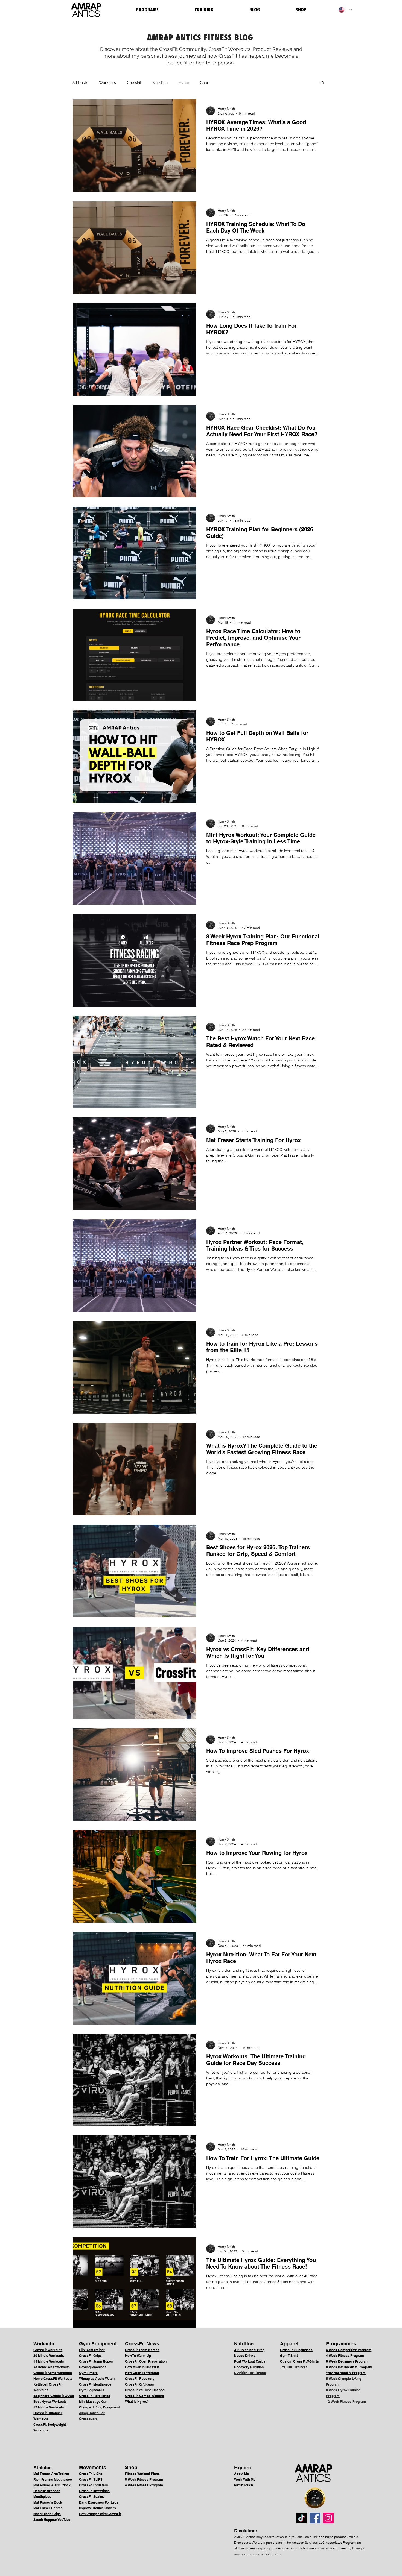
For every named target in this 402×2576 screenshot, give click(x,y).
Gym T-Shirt (289, 2356)
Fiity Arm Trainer (92, 2350)
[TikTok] (301, 2518)
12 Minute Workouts (49, 2407)
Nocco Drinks (245, 2356)
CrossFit (134, 83)
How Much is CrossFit (142, 2367)
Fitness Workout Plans (142, 2474)
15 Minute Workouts (49, 2361)
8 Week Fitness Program (144, 2479)
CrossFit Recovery (140, 2379)
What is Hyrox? (137, 2402)
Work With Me (245, 2479)
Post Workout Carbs (250, 2361)
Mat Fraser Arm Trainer (51, 2474)
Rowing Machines (93, 2367)
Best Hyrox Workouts (50, 2402)
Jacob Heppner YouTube (52, 2520)
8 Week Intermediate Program (349, 2367)
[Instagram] (328, 2518)
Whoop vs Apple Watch (97, 2379)
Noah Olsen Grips (47, 2514)
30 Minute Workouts (49, 2356)
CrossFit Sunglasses (296, 2350)
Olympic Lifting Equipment (99, 2407)
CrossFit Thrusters (94, 2485)
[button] (323, 83)
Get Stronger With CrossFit (100, 2514)
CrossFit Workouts (48, 2350)
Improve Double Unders (97, 2508)
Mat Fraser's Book (48, 2502)
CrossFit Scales (91, 2497)
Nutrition (160, 83)
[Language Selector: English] (346, 10)
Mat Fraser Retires (48, 2508)
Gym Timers (88, 2373)
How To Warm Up (138, 2356)
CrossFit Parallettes (95, 2396)
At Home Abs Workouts (52, 2367)
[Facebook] (315, 2518)
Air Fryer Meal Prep (249, 2350)
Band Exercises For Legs (99, 2502)
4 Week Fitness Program (345, 2356)
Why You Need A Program (346, 2373)
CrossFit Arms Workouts (53, 2373)
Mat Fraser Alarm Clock (52, 2485)
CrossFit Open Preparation (146, 2361)
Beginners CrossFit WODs (54, 2396)
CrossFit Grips (90, 2356)
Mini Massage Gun (93, 2402)
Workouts (107, 83)
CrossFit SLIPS (91, 2479)
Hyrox (184, 83)
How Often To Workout (142, 2373)
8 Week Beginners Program (347, 2361)
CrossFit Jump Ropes (96, 2361)
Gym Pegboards (92, 2390)
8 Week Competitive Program (349, 2350)
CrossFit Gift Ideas (139, 2384)
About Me (241, 2474)
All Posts (80, 83)
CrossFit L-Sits (91, 2474)
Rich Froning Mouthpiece (53, 2479)
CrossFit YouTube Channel (145, 2390)
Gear (204, 83)
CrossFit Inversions (94, 2491)
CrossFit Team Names (142, 2350)
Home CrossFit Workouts (53, 2379)
